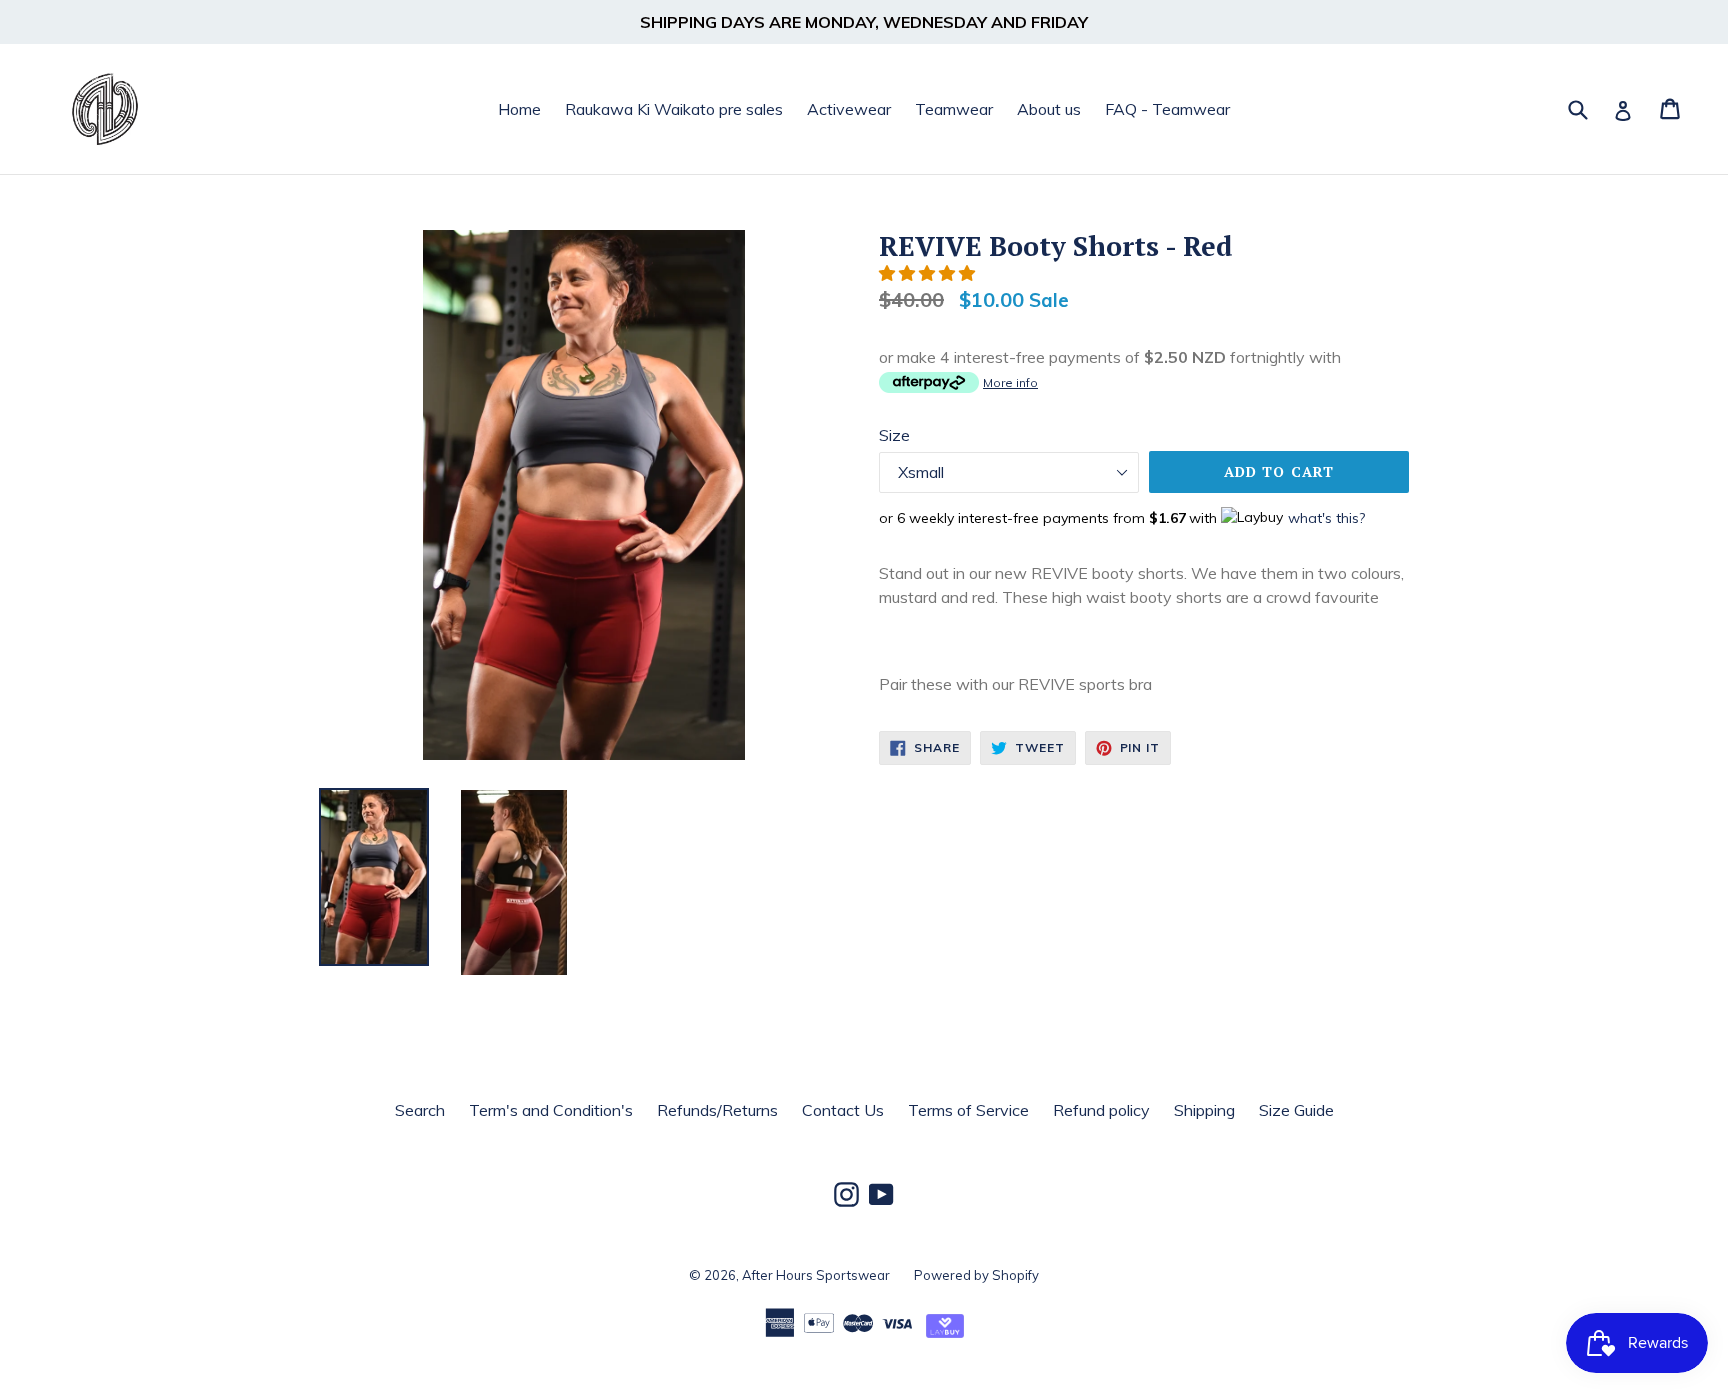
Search (420, 1110)
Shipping (1204, 1110)
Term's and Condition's (551, 1110)
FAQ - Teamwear (1167, 109)
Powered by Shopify (976, 1275)
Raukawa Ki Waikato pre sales (674, 109)
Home (519, 109)
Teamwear (954, 109)
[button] (929, 273)
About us (1049, 109)
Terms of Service (968, 1110)
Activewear (849, 109)
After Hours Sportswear (816, 1275)
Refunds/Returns (717, 1110)
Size (894, 435)
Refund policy (1101, 1110)
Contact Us (843, 1110)
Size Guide (1296, 1110)
